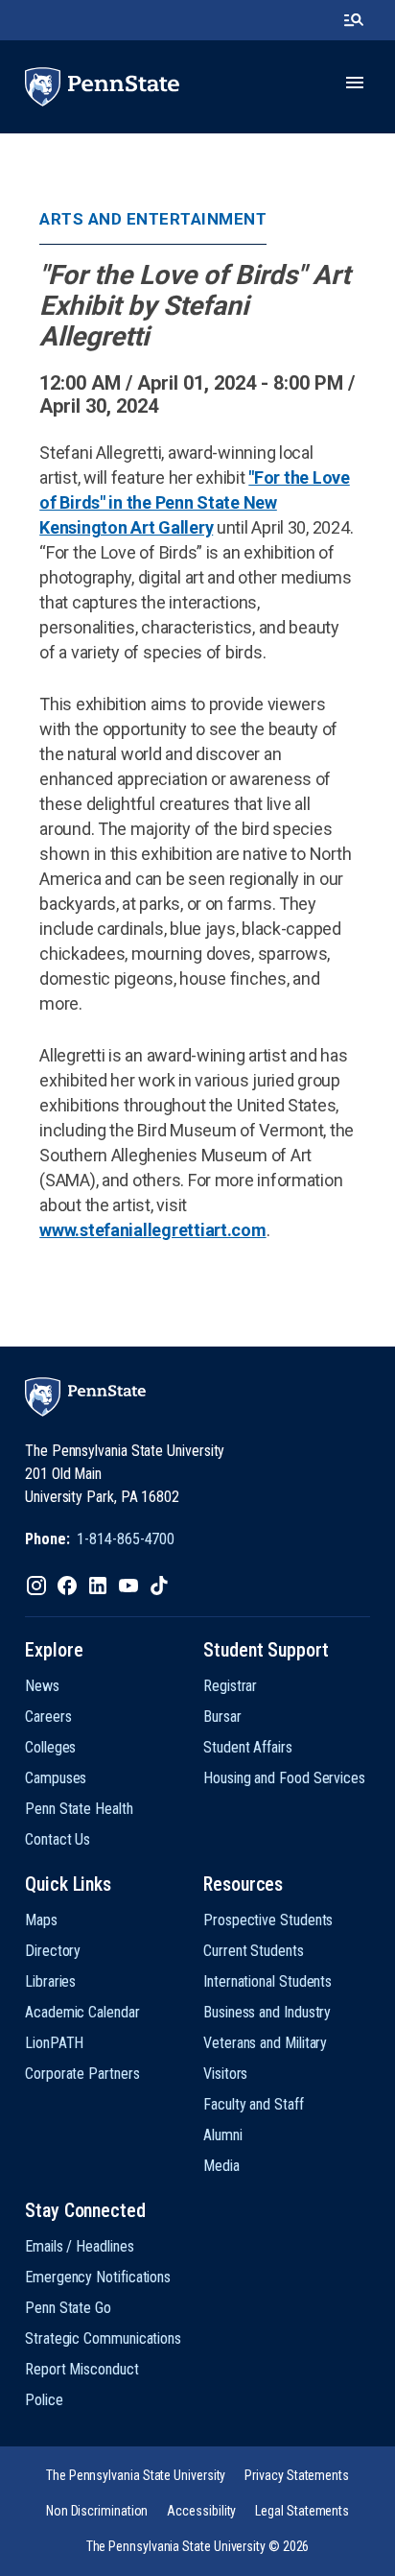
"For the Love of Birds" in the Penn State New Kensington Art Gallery (195, 502)
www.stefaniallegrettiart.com (152, 1230)
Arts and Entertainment (153, 219)
